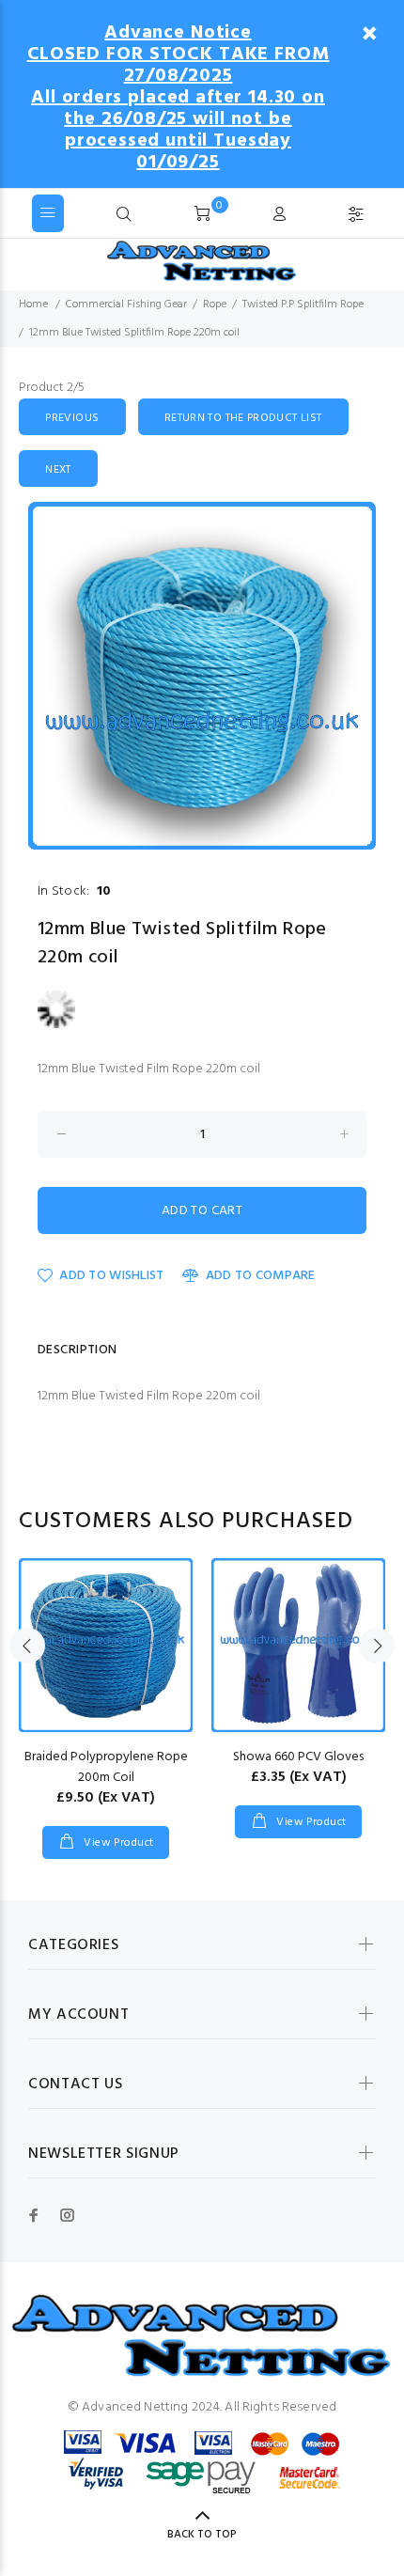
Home (33, 304)
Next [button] (377, 1646)
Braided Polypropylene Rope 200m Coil (106, 1767)
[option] (202, 676)
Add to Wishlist (111, 1276)
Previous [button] (27, 1646)
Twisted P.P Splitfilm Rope (303, 304)
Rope (215, 304)
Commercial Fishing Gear (126, 304)
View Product (117, 1843)
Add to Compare (260, 1276)
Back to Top (202, 2535)
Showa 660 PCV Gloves (298, 1757)
